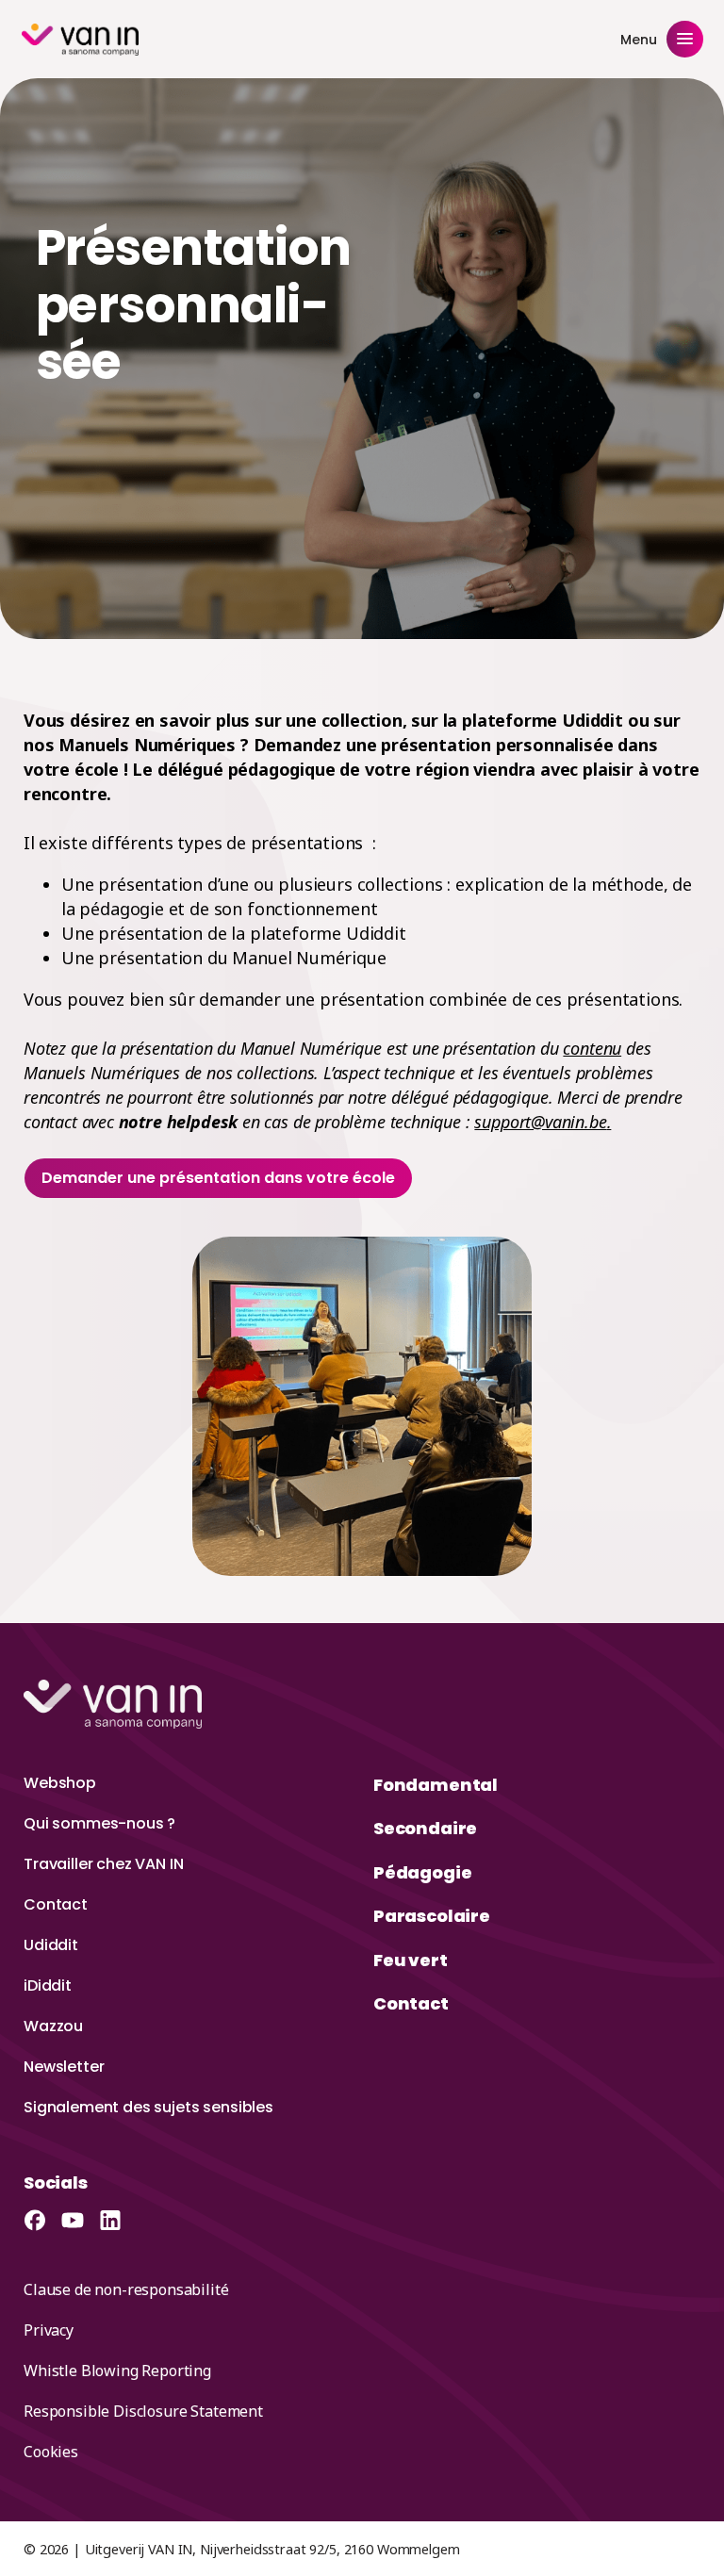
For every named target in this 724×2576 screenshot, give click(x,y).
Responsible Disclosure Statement (143, 2411)
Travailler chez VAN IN (103, 1864)
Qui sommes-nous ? (99, 1823)
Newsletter (64, 2067)
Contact (56, 1904)
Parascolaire (432, 1916)
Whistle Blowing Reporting (117, 2371)
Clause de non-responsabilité (126, 2289)
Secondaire (425, 1828)
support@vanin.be (540, 1122)
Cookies (51, 2452)
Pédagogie (422, 1872)
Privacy (49, 2330)
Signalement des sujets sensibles (148, 2107)
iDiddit (48, 1985)
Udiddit (51, 1945)
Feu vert (411, 1960)
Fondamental (436, 1785)
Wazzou (53, 2026)
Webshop (60, 1783)
